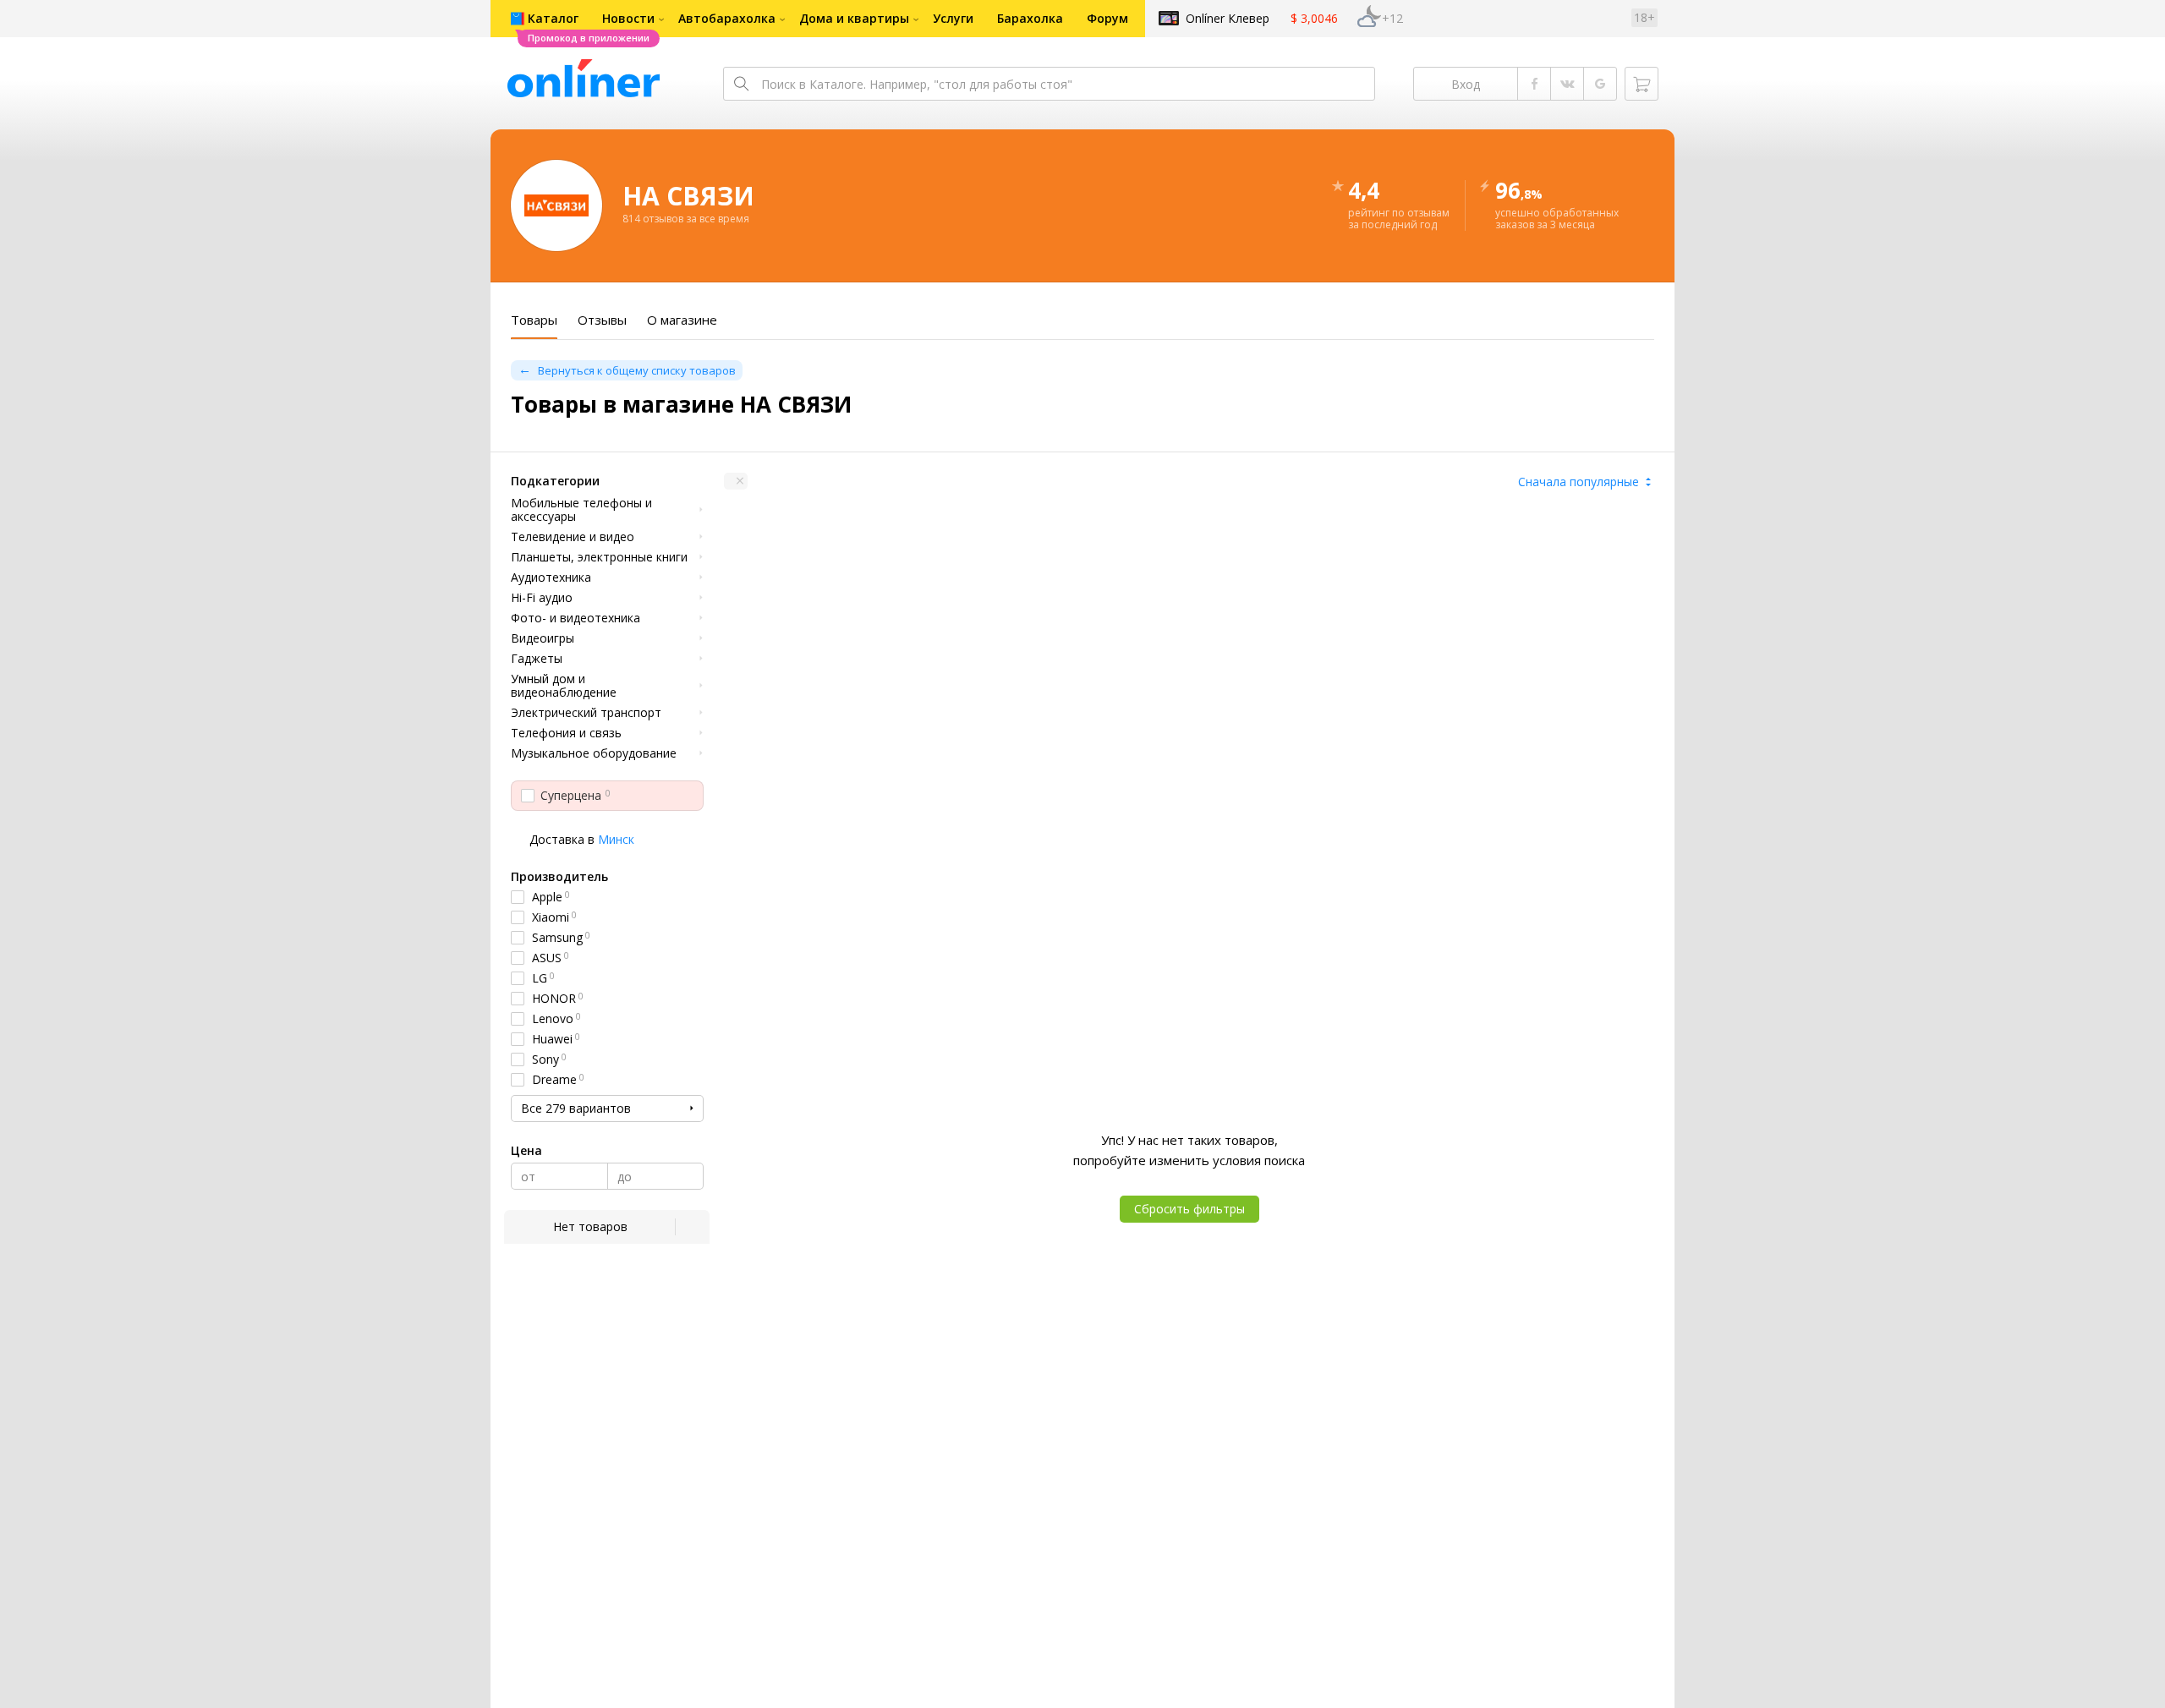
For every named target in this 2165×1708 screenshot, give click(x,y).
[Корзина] (1642, 84)
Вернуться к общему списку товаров (637, 370)
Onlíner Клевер (1228, 18)
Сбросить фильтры (1189, 1209)
